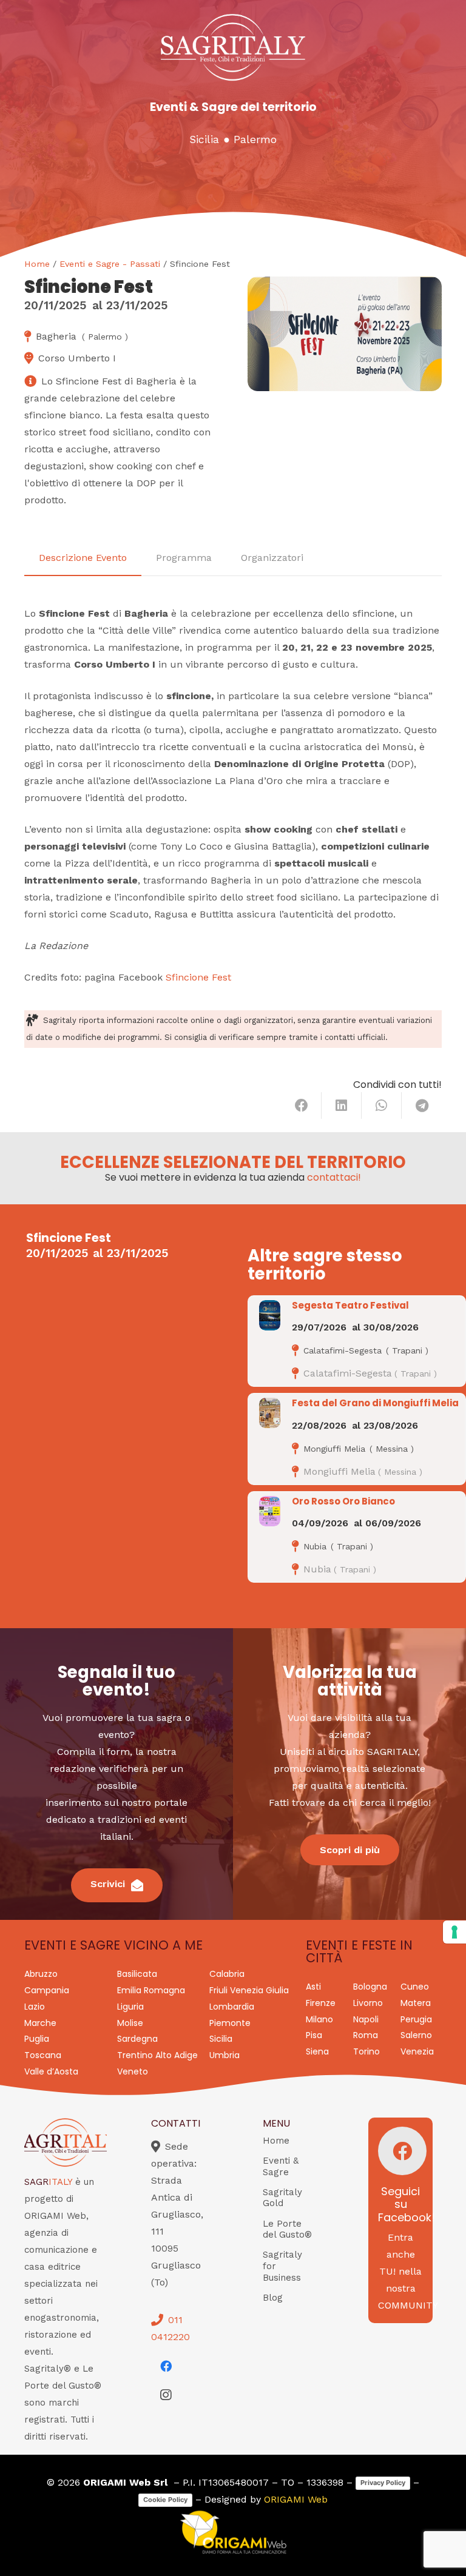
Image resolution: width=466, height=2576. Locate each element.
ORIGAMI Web (296, 2499)
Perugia (416, 2019)
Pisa (314, 2035)
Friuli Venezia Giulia (249, 1990)
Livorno (368, 2003)
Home (37, 264)
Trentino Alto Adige (157, 2055)
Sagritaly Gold (282, 2198)
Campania (47, 1990)
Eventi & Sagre (281, 2166)
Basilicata (137, 1974)
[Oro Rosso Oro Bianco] (270, 1511)
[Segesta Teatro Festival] (270, 1315)
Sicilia (204, 139)
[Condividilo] (302, 1105)
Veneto (133, 2071)
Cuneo (415, 1987)
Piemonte (230, 2023)
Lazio (35, 2007)
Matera (416, 2003)
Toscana (43, 2055)
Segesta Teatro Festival (350, 1305)
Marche (40, 2023)
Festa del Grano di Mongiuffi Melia (375, 1403)
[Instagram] (166, 2395)
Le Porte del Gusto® (287, 2229)
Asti (313, 1987)
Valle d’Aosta (51, 2071)
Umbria (225, 2055)
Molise (130, 2023)
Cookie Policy (165, 2500)
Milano (319, 2019)
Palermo (255, 139)
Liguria (130, 2007)
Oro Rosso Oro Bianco (343, 1501)
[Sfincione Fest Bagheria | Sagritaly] (345, 334)
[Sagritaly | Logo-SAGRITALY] (233, 47)
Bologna (370, 1987)
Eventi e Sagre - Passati (110, 264)
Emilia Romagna (151, 1990)
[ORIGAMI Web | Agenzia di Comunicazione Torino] (233, 2532)
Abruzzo (41, 1974)
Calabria (227, 1974)
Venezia (417, 2051)
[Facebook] (166, 2366)
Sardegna (137, 2039)
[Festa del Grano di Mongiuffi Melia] (270, 1413)
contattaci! (334, 1177)
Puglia (37, 2039)
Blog (273, 2298)
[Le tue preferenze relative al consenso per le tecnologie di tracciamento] (454, 1932)
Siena (317, 2051)
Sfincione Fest (198, 977)
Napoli (366, 2019)
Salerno (416, 2035)
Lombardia (232, 2007)
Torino (366, 2051)
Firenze (321, 2003)
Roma (366, 2035)
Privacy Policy (383, 2483)
